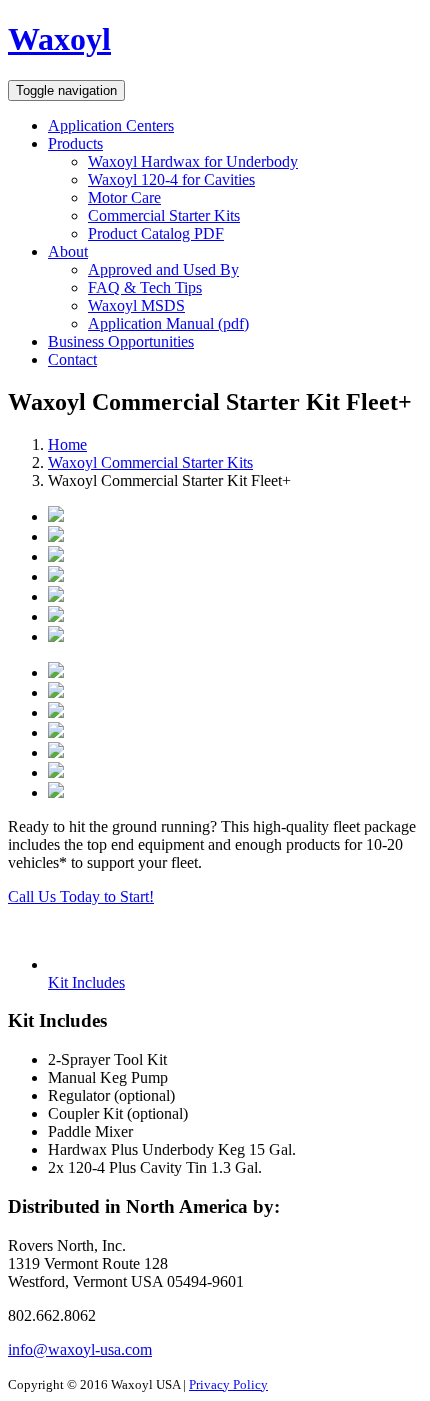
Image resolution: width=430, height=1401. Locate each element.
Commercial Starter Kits (164, 215)
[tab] (86, 982)
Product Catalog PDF (156, 233)
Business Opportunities (121, 341)
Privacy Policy (228, 1384)
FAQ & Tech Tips (145, 287)
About (68, 251)
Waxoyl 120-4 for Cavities (171, 179)
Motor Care (124, 197)
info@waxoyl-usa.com (80, 1349)
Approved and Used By (163, 269)
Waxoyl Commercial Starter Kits (150, 462)
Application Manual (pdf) (168, 323)
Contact (72, 359)
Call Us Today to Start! (81, 896)
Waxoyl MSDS (136, 305)
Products (75, 143)
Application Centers (111, 125)
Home (67, 444)
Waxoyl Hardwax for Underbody (193, 161)
